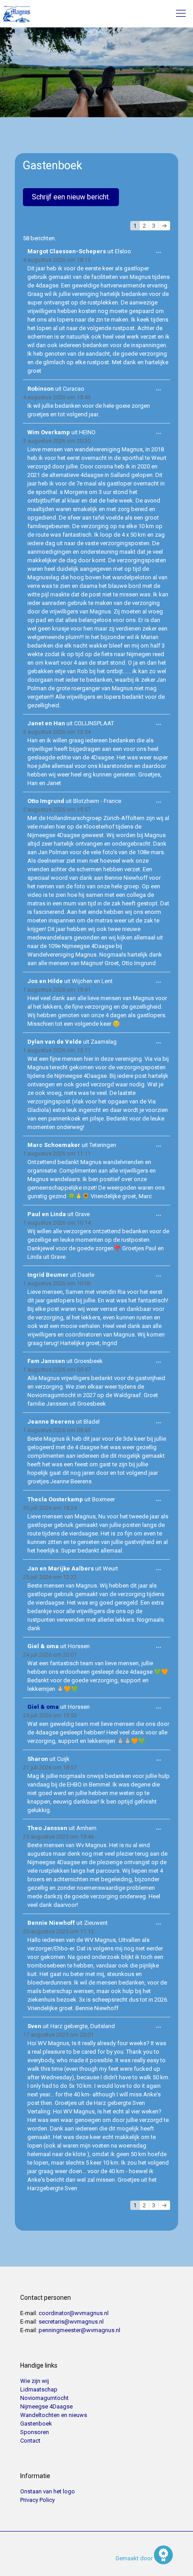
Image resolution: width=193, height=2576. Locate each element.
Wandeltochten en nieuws (54, 2415)
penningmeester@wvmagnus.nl (79, 2330)
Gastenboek (36, 2424)
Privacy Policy (37, 2500)
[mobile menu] (181, 13)
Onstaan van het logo (48, 2491)
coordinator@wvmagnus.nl (74, 2313)
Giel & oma (43, 1707)
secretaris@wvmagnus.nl (71, 2322)
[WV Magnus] (17, 13)
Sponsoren (35, 2432)
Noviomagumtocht (44, 2398)
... (161, 252)
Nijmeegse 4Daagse (46, 2406)
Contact (30, 2441)
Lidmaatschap (39, 2389)
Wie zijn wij (35, 2381)
